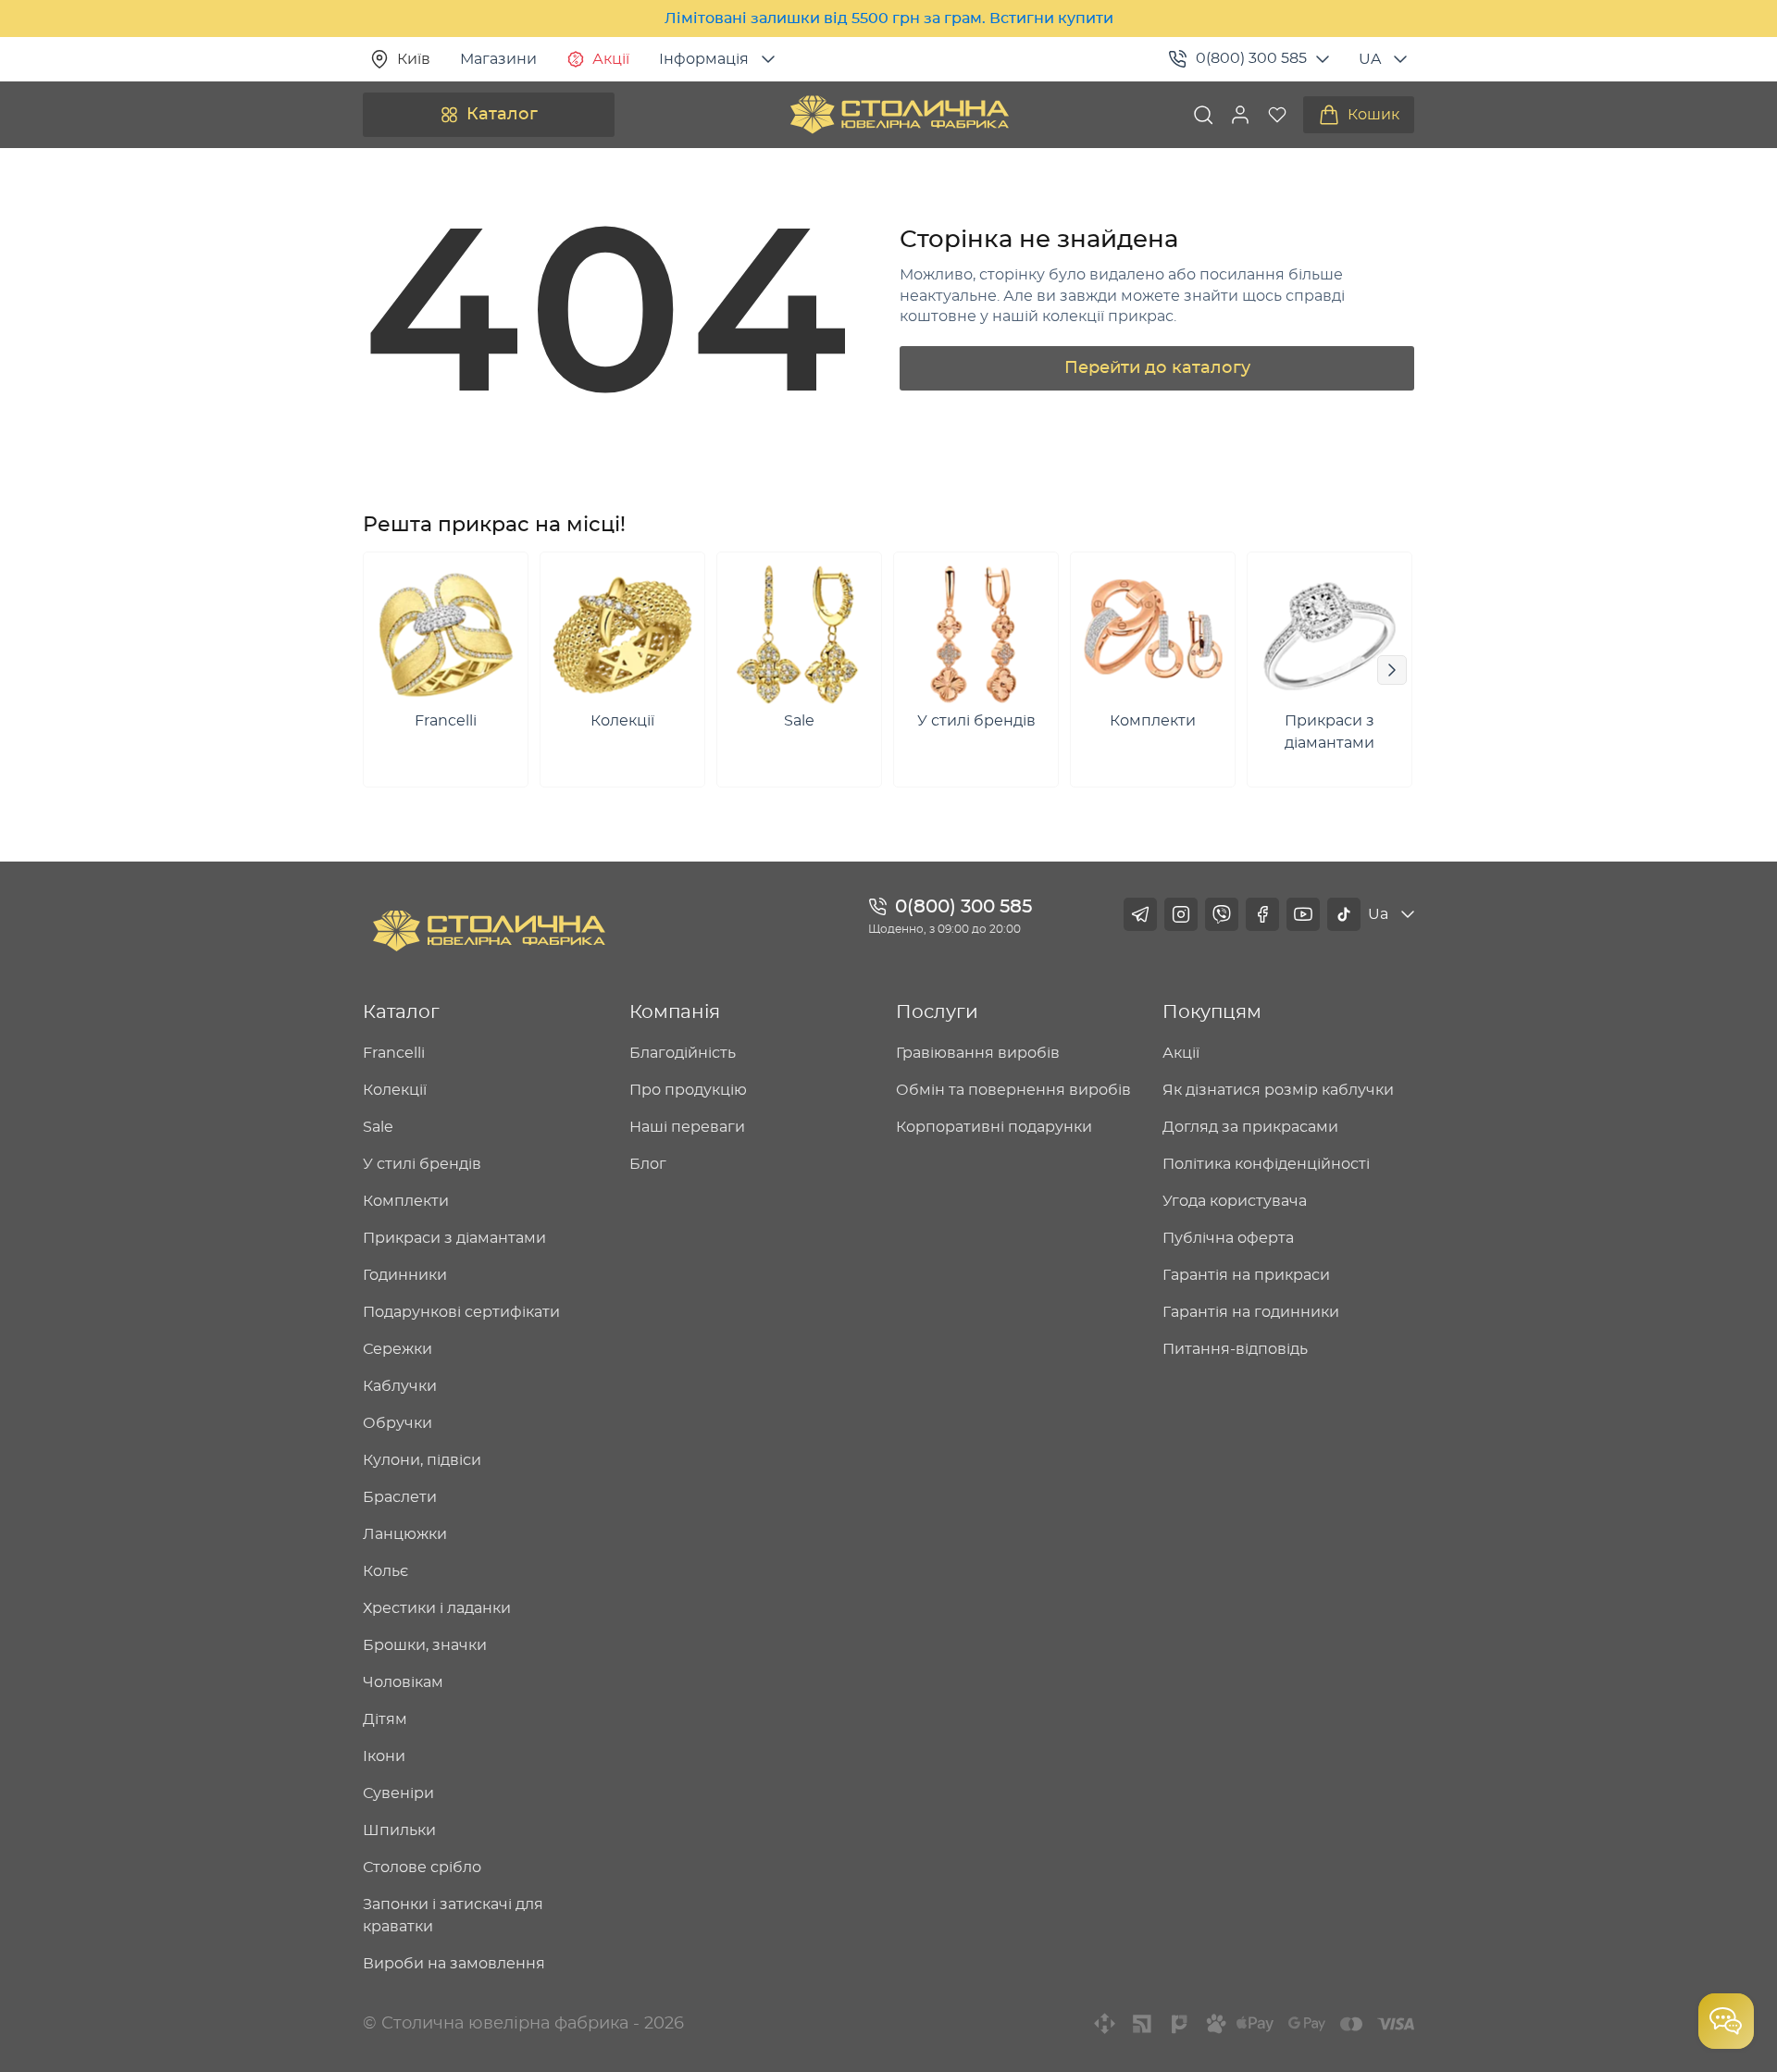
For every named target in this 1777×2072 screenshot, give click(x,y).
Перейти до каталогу (1157, 368)
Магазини (498, 59)
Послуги (937, 1012)
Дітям (385, 1719)
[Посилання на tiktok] (1344, 914)
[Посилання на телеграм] (1140, 914)
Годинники (405, 1275)
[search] (1203, 115)
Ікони (384, 1756)
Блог (648, 1164)
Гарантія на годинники (1251, 1312)
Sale (378, 1127)
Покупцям (1212, 1012)
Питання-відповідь (1235, 1349)
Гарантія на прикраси (1246, 1275)
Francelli (394, 1053)
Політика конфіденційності (1266, 1164)
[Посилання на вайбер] (1222, 914)
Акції (611, 59)
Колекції (395, 1090)
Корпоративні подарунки (994, 1127)
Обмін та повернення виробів (1013, 1090)
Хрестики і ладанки (437, 1608)
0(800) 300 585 (1251, 58)
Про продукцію (688, 1090)
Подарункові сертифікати (461, 1312)
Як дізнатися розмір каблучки (1278, 1090)
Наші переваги (687, 1127)
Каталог (502, 115)
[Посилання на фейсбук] (1262, 914)
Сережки (398, 1349)
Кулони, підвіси (422, 1460)
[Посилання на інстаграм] (1181, 914)
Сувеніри (398, 1793)
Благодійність (683, 1053)
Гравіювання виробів (978, 1053)
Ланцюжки (405, 1534)
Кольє (385, 1571)
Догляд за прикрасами (1250, 1127)
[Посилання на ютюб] (1303, 914)
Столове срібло (422, 1867)
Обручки (398, 1423)
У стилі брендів (422, 1164)
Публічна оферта (1228, 1238)
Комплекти (406, 1201)
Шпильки (399, 1830)
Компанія (675, 1012)
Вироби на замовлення (454, 1964)
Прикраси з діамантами (454, 1238)
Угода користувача (1235, 1201)
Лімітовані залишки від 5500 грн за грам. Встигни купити (889, 19)
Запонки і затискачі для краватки (453, 1916)
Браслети (400, 1497)
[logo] (900, 115)
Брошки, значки (425, 1645)
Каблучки (400, 1386)
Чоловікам (403, 1682)
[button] (1240, 115)
